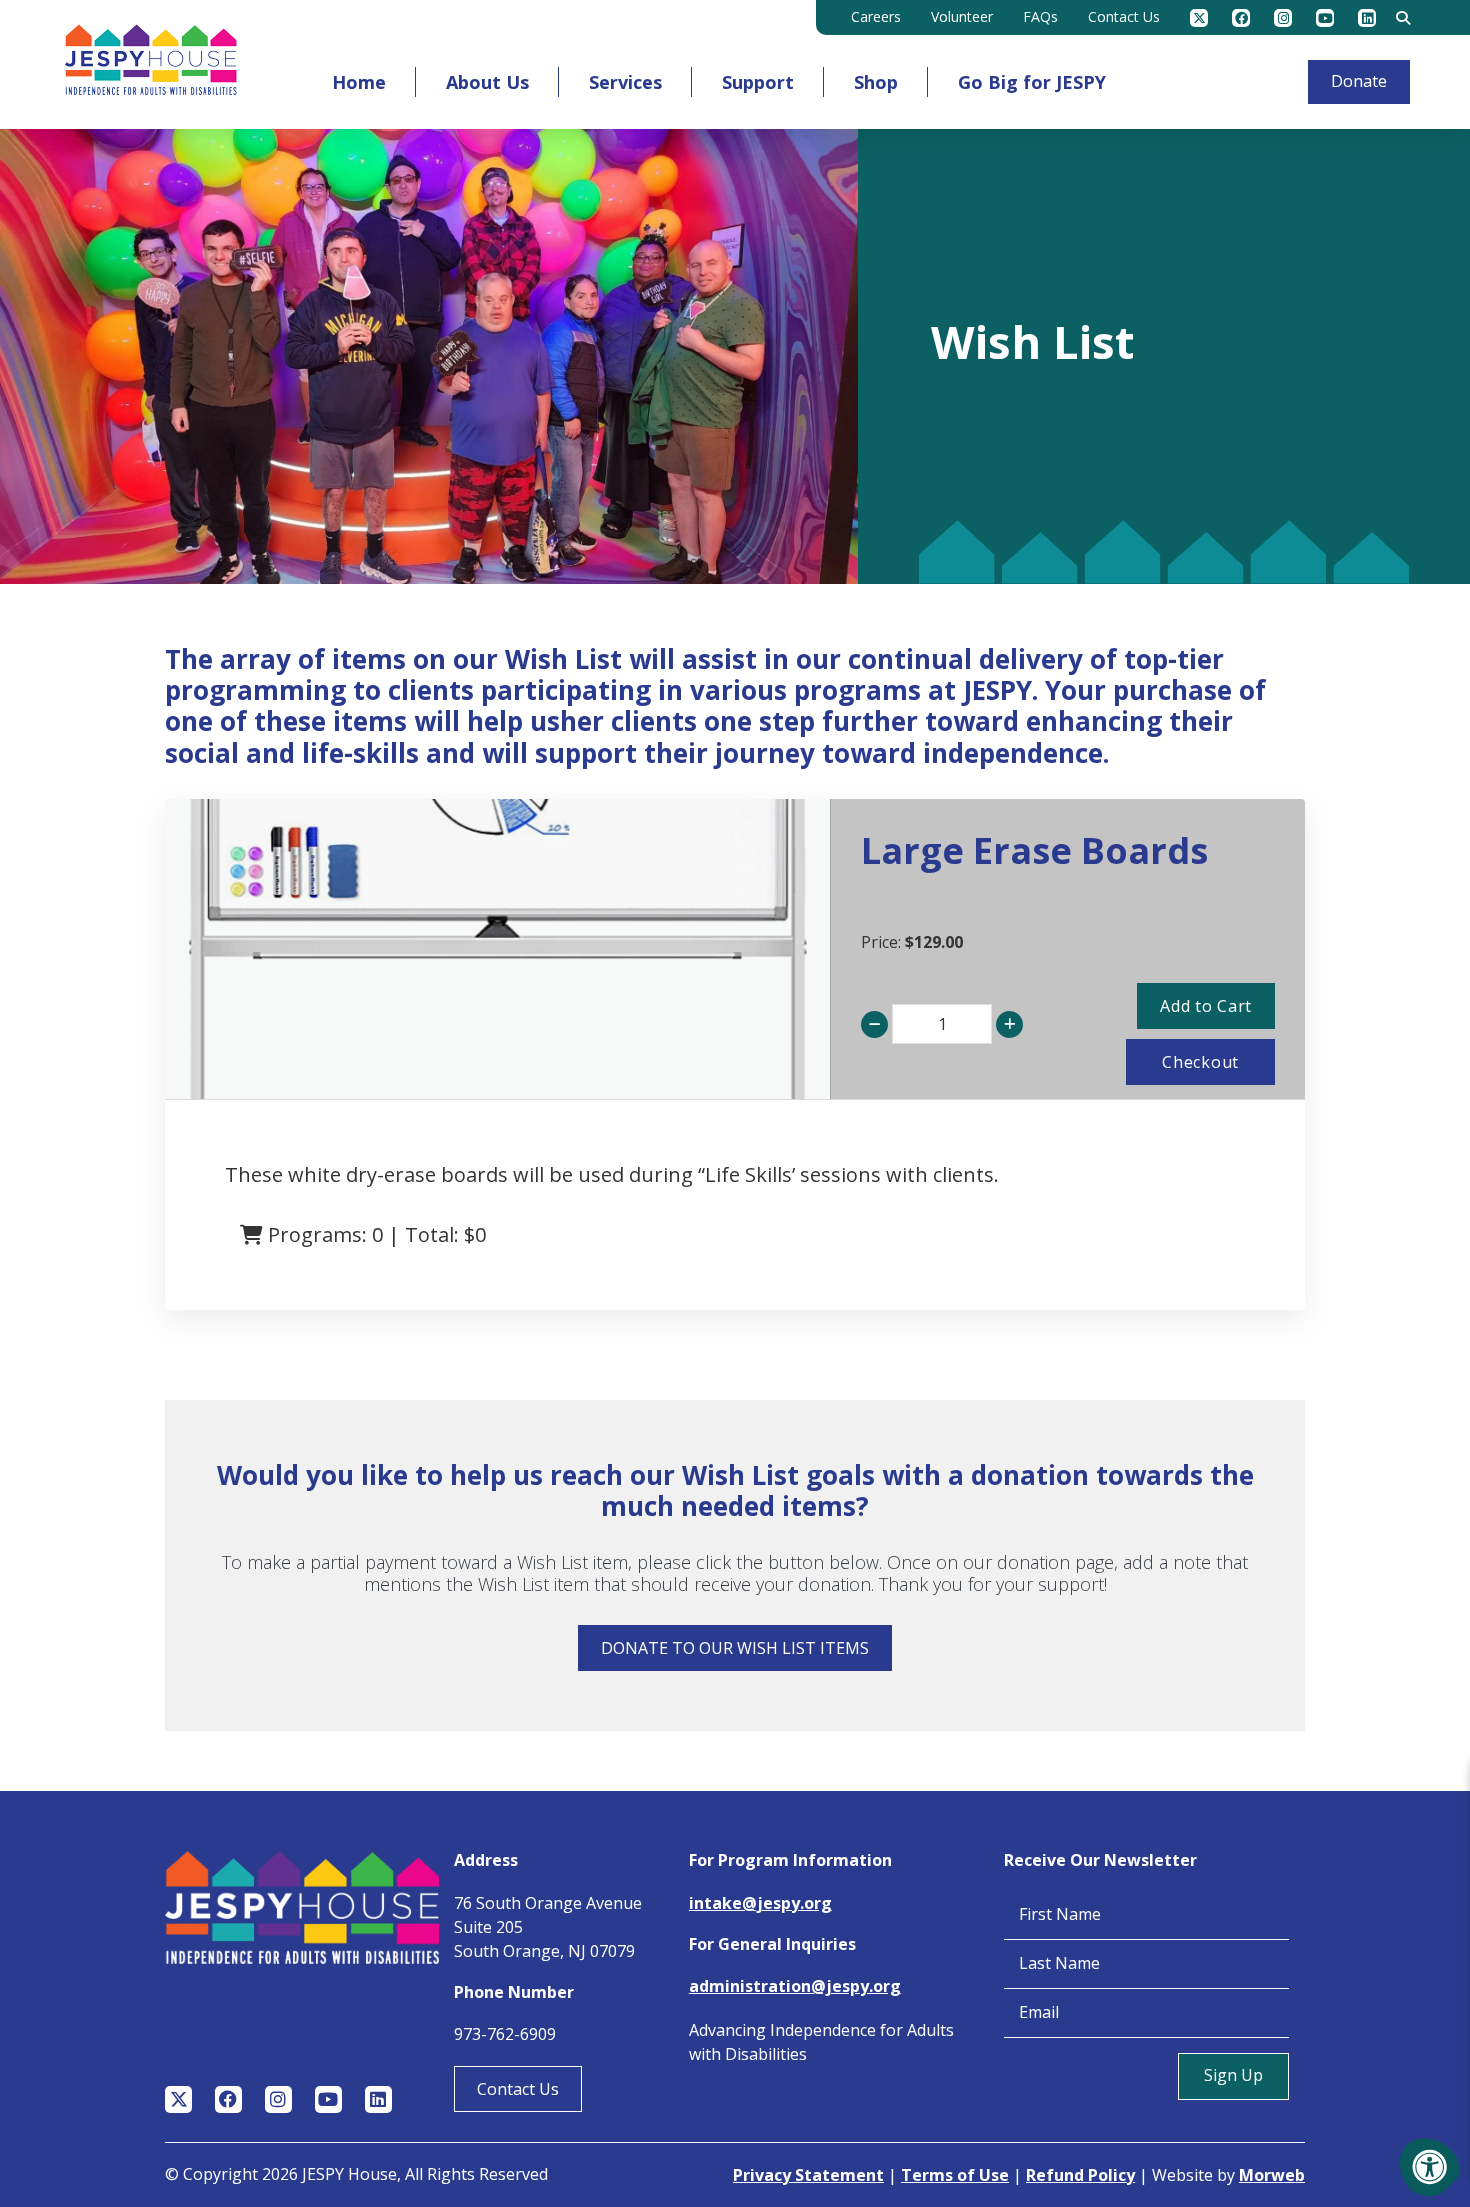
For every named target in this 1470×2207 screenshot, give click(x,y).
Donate (1359, 81)
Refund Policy (1080, 2175)
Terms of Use (955, 2175)
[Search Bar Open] (1403, 18)
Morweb (1272, 2175)
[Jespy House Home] (151, 64)
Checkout (1200, 1062)
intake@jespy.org (760, 1903)
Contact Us (518, 2089)
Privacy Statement (808, 2175)
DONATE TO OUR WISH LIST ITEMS (735, 1648)
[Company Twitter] (1199, 18)
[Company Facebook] (1241, 18)
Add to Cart (1206, 1006)
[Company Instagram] (1283, 18)
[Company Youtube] (1325, 18)
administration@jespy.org (795, 1986)
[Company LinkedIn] (1367, 18)
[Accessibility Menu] (1430, 2167)
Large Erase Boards (1034, 850)
